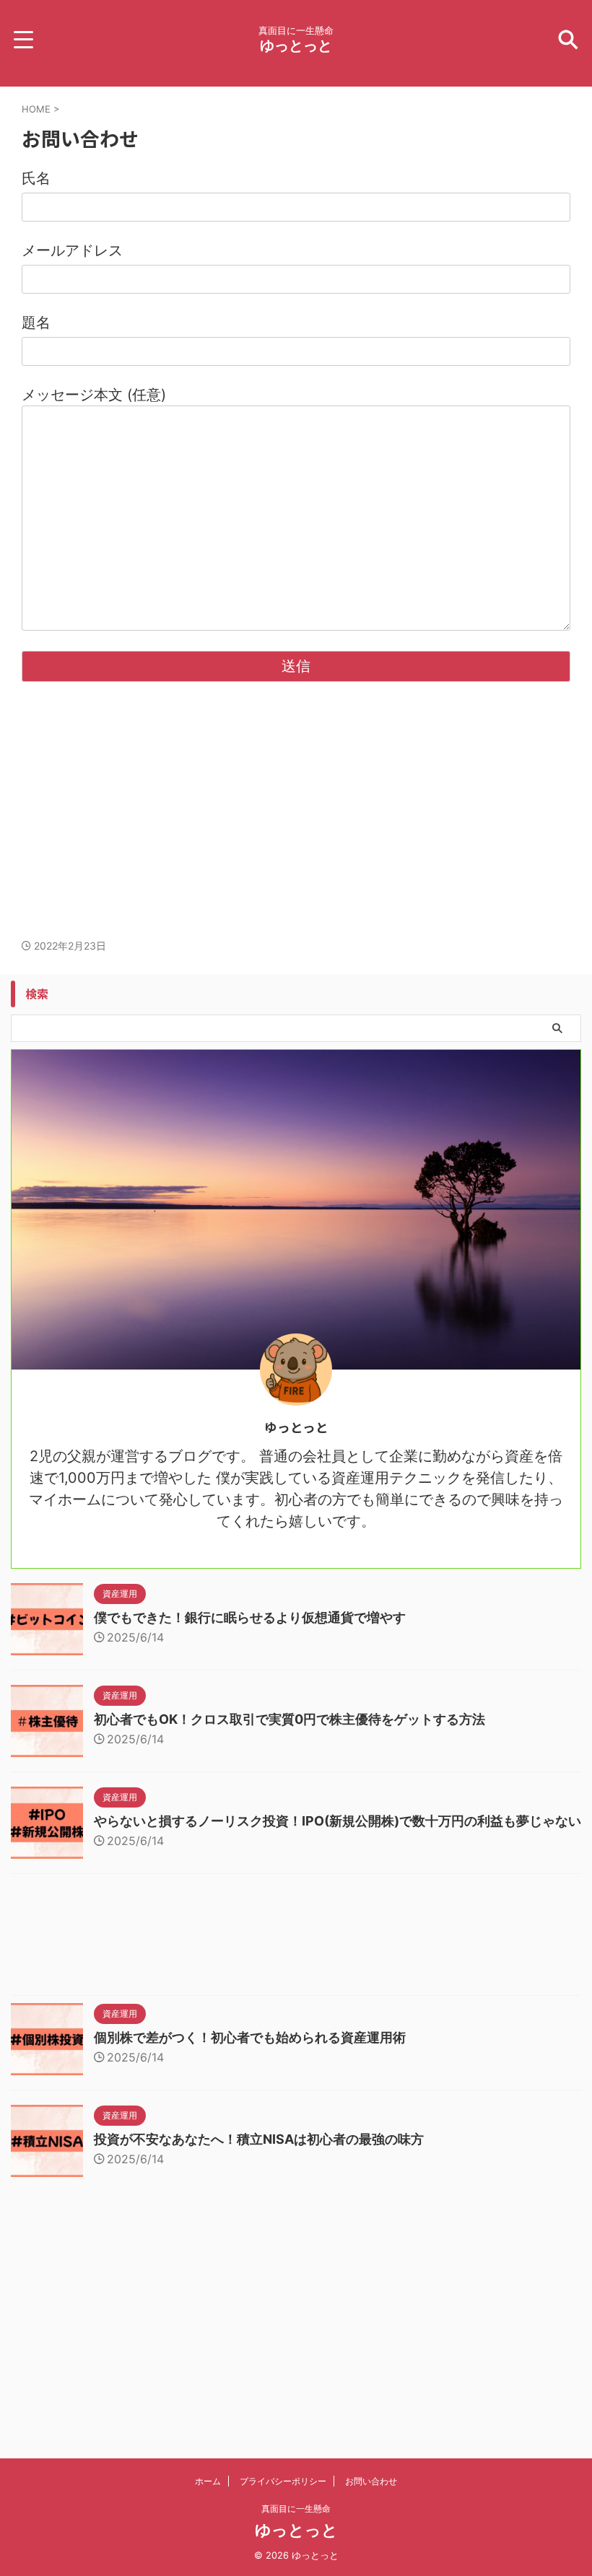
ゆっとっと (296, 45)
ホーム (208, 2481)
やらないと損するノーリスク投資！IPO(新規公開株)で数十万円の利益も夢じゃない (338, 1821)
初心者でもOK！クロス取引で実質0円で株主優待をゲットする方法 (290, 1719)
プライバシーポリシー (283, 2481)
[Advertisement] (296, 824)
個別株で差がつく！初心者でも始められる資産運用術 (250, 2037)
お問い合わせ (371, 2481)
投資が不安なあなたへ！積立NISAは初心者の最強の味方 (259, 2139)
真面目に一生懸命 (296, 2509)
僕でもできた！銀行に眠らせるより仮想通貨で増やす (250, 1617)
